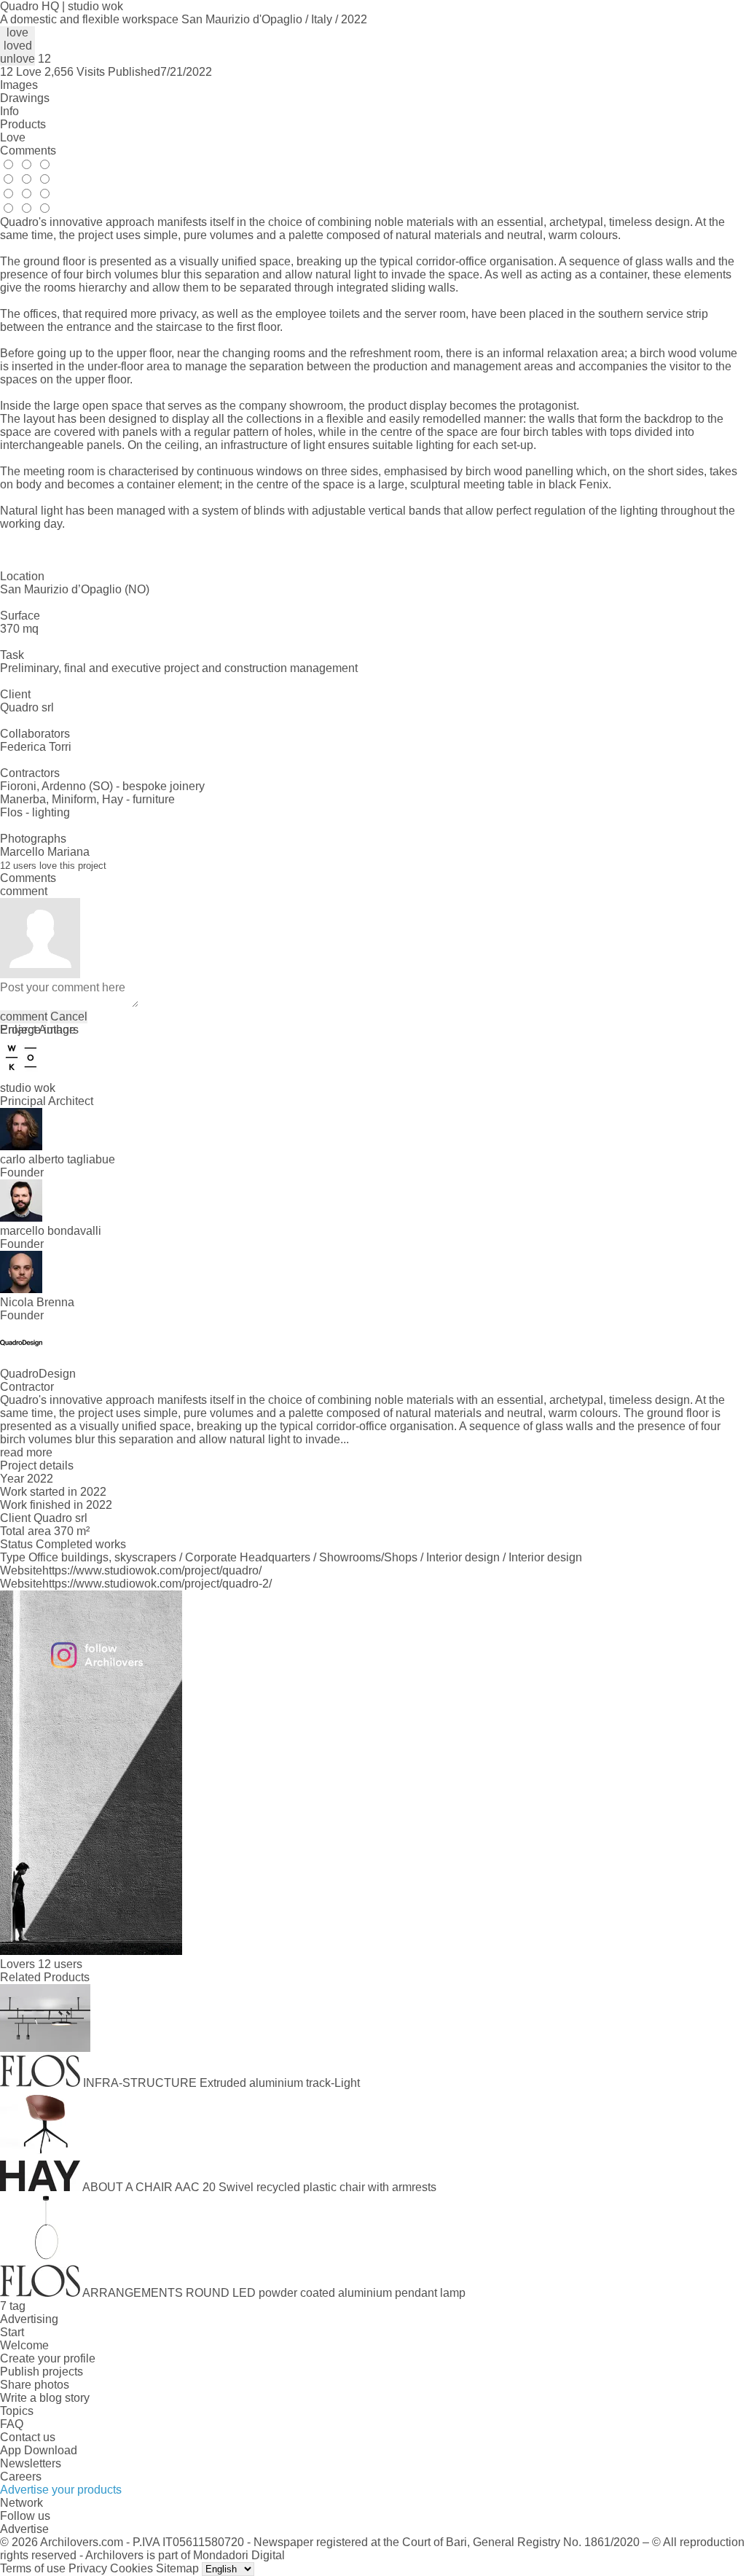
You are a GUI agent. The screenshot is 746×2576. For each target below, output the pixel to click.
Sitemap (177, 2568)
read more (26, 1452)
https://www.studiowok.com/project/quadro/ (152, 1570)
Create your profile (48, 2358)
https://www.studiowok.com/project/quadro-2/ (157, 1584)
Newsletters (31, 2463)
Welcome (24, 2345)
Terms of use (33, 2568)
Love (13, 137)
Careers (21, 2477)
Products (23, 124)
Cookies (131, 2568)
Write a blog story (45, 2398)
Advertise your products (61, 2490)
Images (19, 85)
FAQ (12, 2424)
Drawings (25, 98)
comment (24, 1016)
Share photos (35, 2385)
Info (9, 111)
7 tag (13, 2306)
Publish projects (42, 2372)
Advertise (24, 2529)
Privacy (88, 2568)
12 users (60, 1964)
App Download (39, 2450)
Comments (28, 151)
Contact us (28, 2437)
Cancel (69, 1016)
